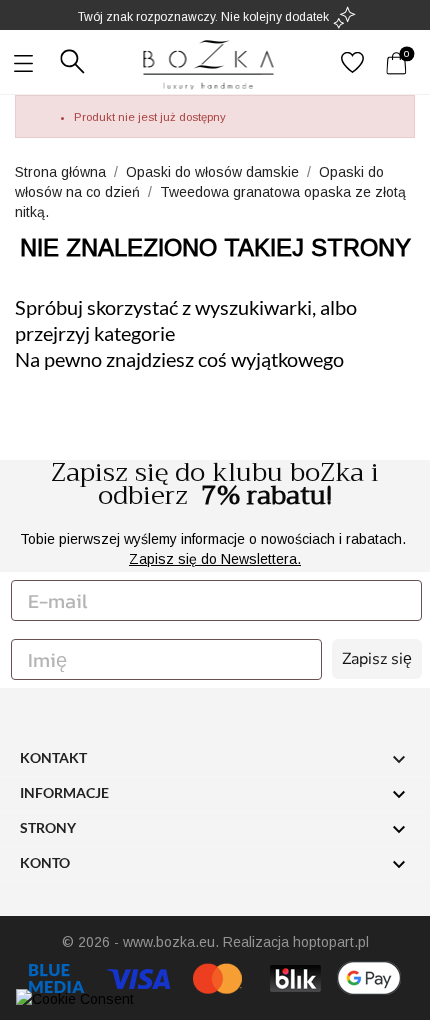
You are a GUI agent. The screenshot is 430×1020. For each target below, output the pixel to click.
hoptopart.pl (331, 942)
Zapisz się (377, 659)
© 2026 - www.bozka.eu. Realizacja (177, 942)
